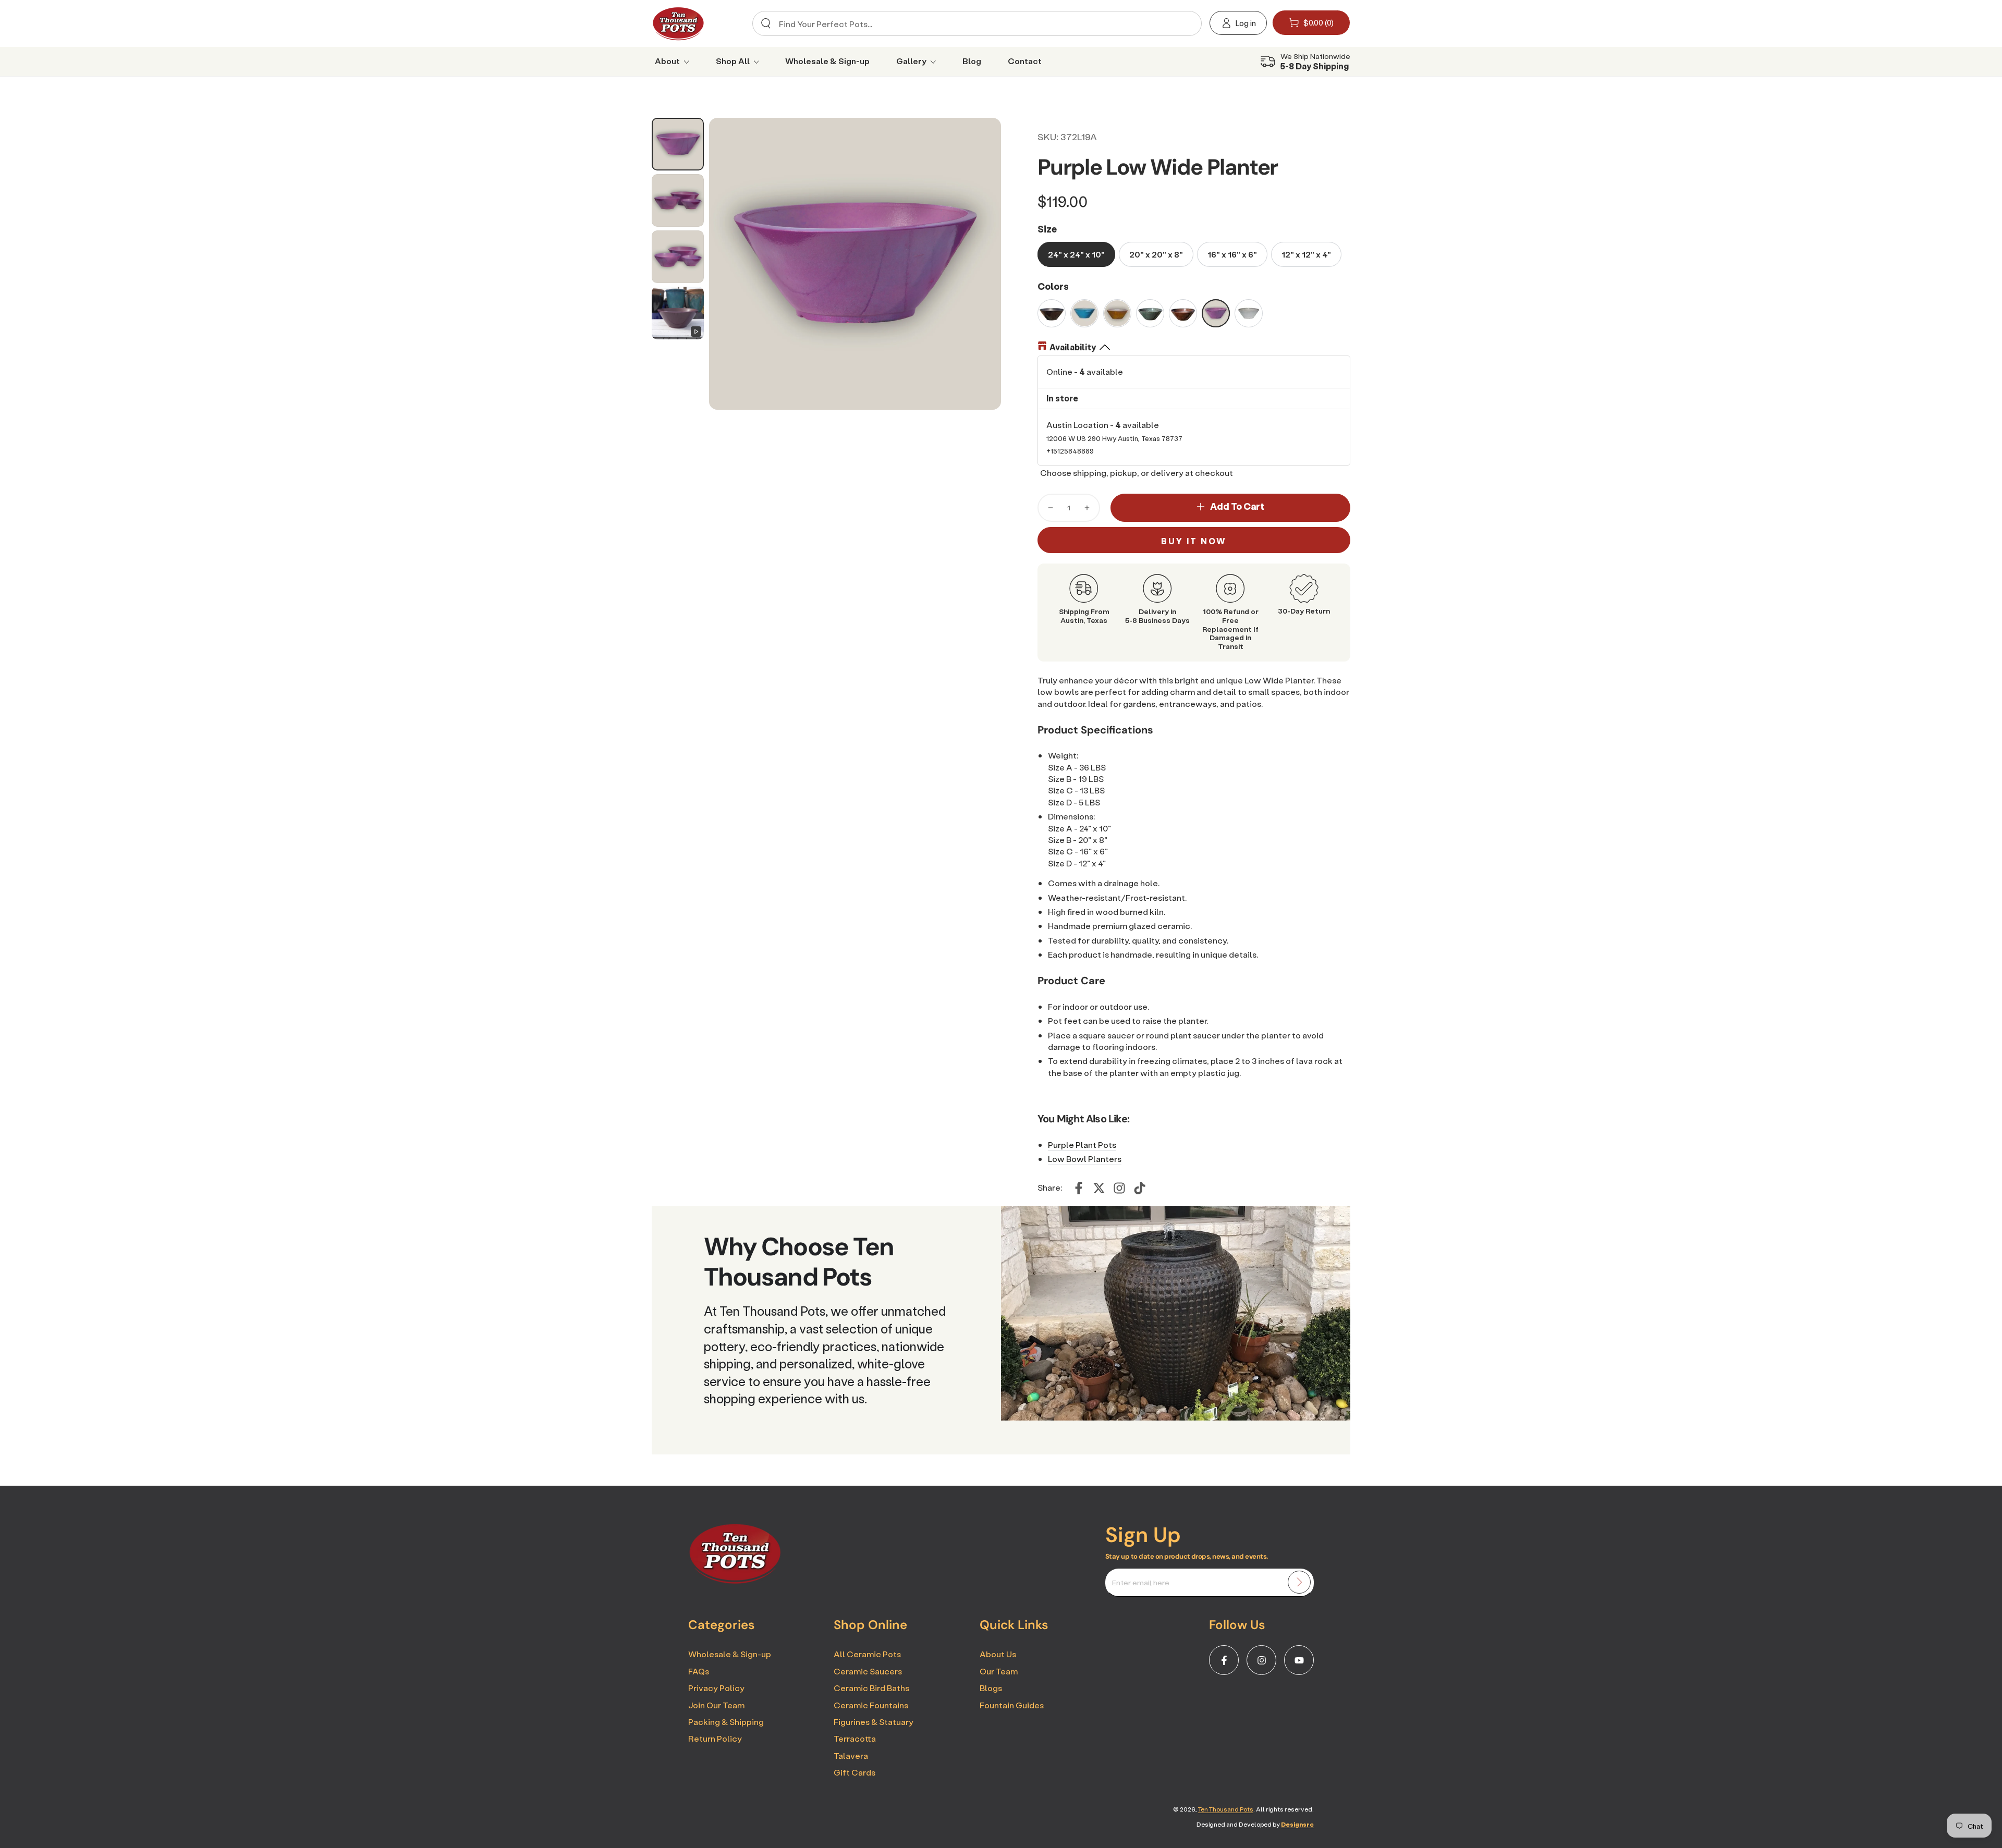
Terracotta (855, 1738)
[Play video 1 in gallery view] (678, 313)
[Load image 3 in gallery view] (678, 257)
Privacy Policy (716, 1688)
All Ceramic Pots (867, 1654)
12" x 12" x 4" (1306, 254)
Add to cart (1237, 506)
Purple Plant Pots (1082, 1145)
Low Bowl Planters (1085, 1159)
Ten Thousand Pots (1226, 1809)
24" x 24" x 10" (1076, 254)
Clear (1185, 24)
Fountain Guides (1012, 1705)
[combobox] (973, 23)
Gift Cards (854, 1772)
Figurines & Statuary (874, 1722)
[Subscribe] (1299, 1582)
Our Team (999, 1671)
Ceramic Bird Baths (871, 1688)
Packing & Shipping (726, 1722)
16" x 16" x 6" (1232, 254)
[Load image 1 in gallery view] (678, 144)
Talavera (851, 1755)
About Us (998, 1654)
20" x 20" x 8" (1156, 254)
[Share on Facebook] (1079, 1188)
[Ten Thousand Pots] (735, 1581)
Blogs (991, 1688)
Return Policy (715, 1738)
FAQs (699, 1671)
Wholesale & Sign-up (730, 1654)
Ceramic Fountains (871, 1705)
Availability (1073, 347)
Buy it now (1194, 541)
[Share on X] (1099, 1188)
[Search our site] (766, 23)
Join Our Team (716, 1705)
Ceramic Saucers (868, 1671)
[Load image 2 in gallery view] (678, 200)
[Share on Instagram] (1119, 1188)
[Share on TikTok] (1140, 1188)
